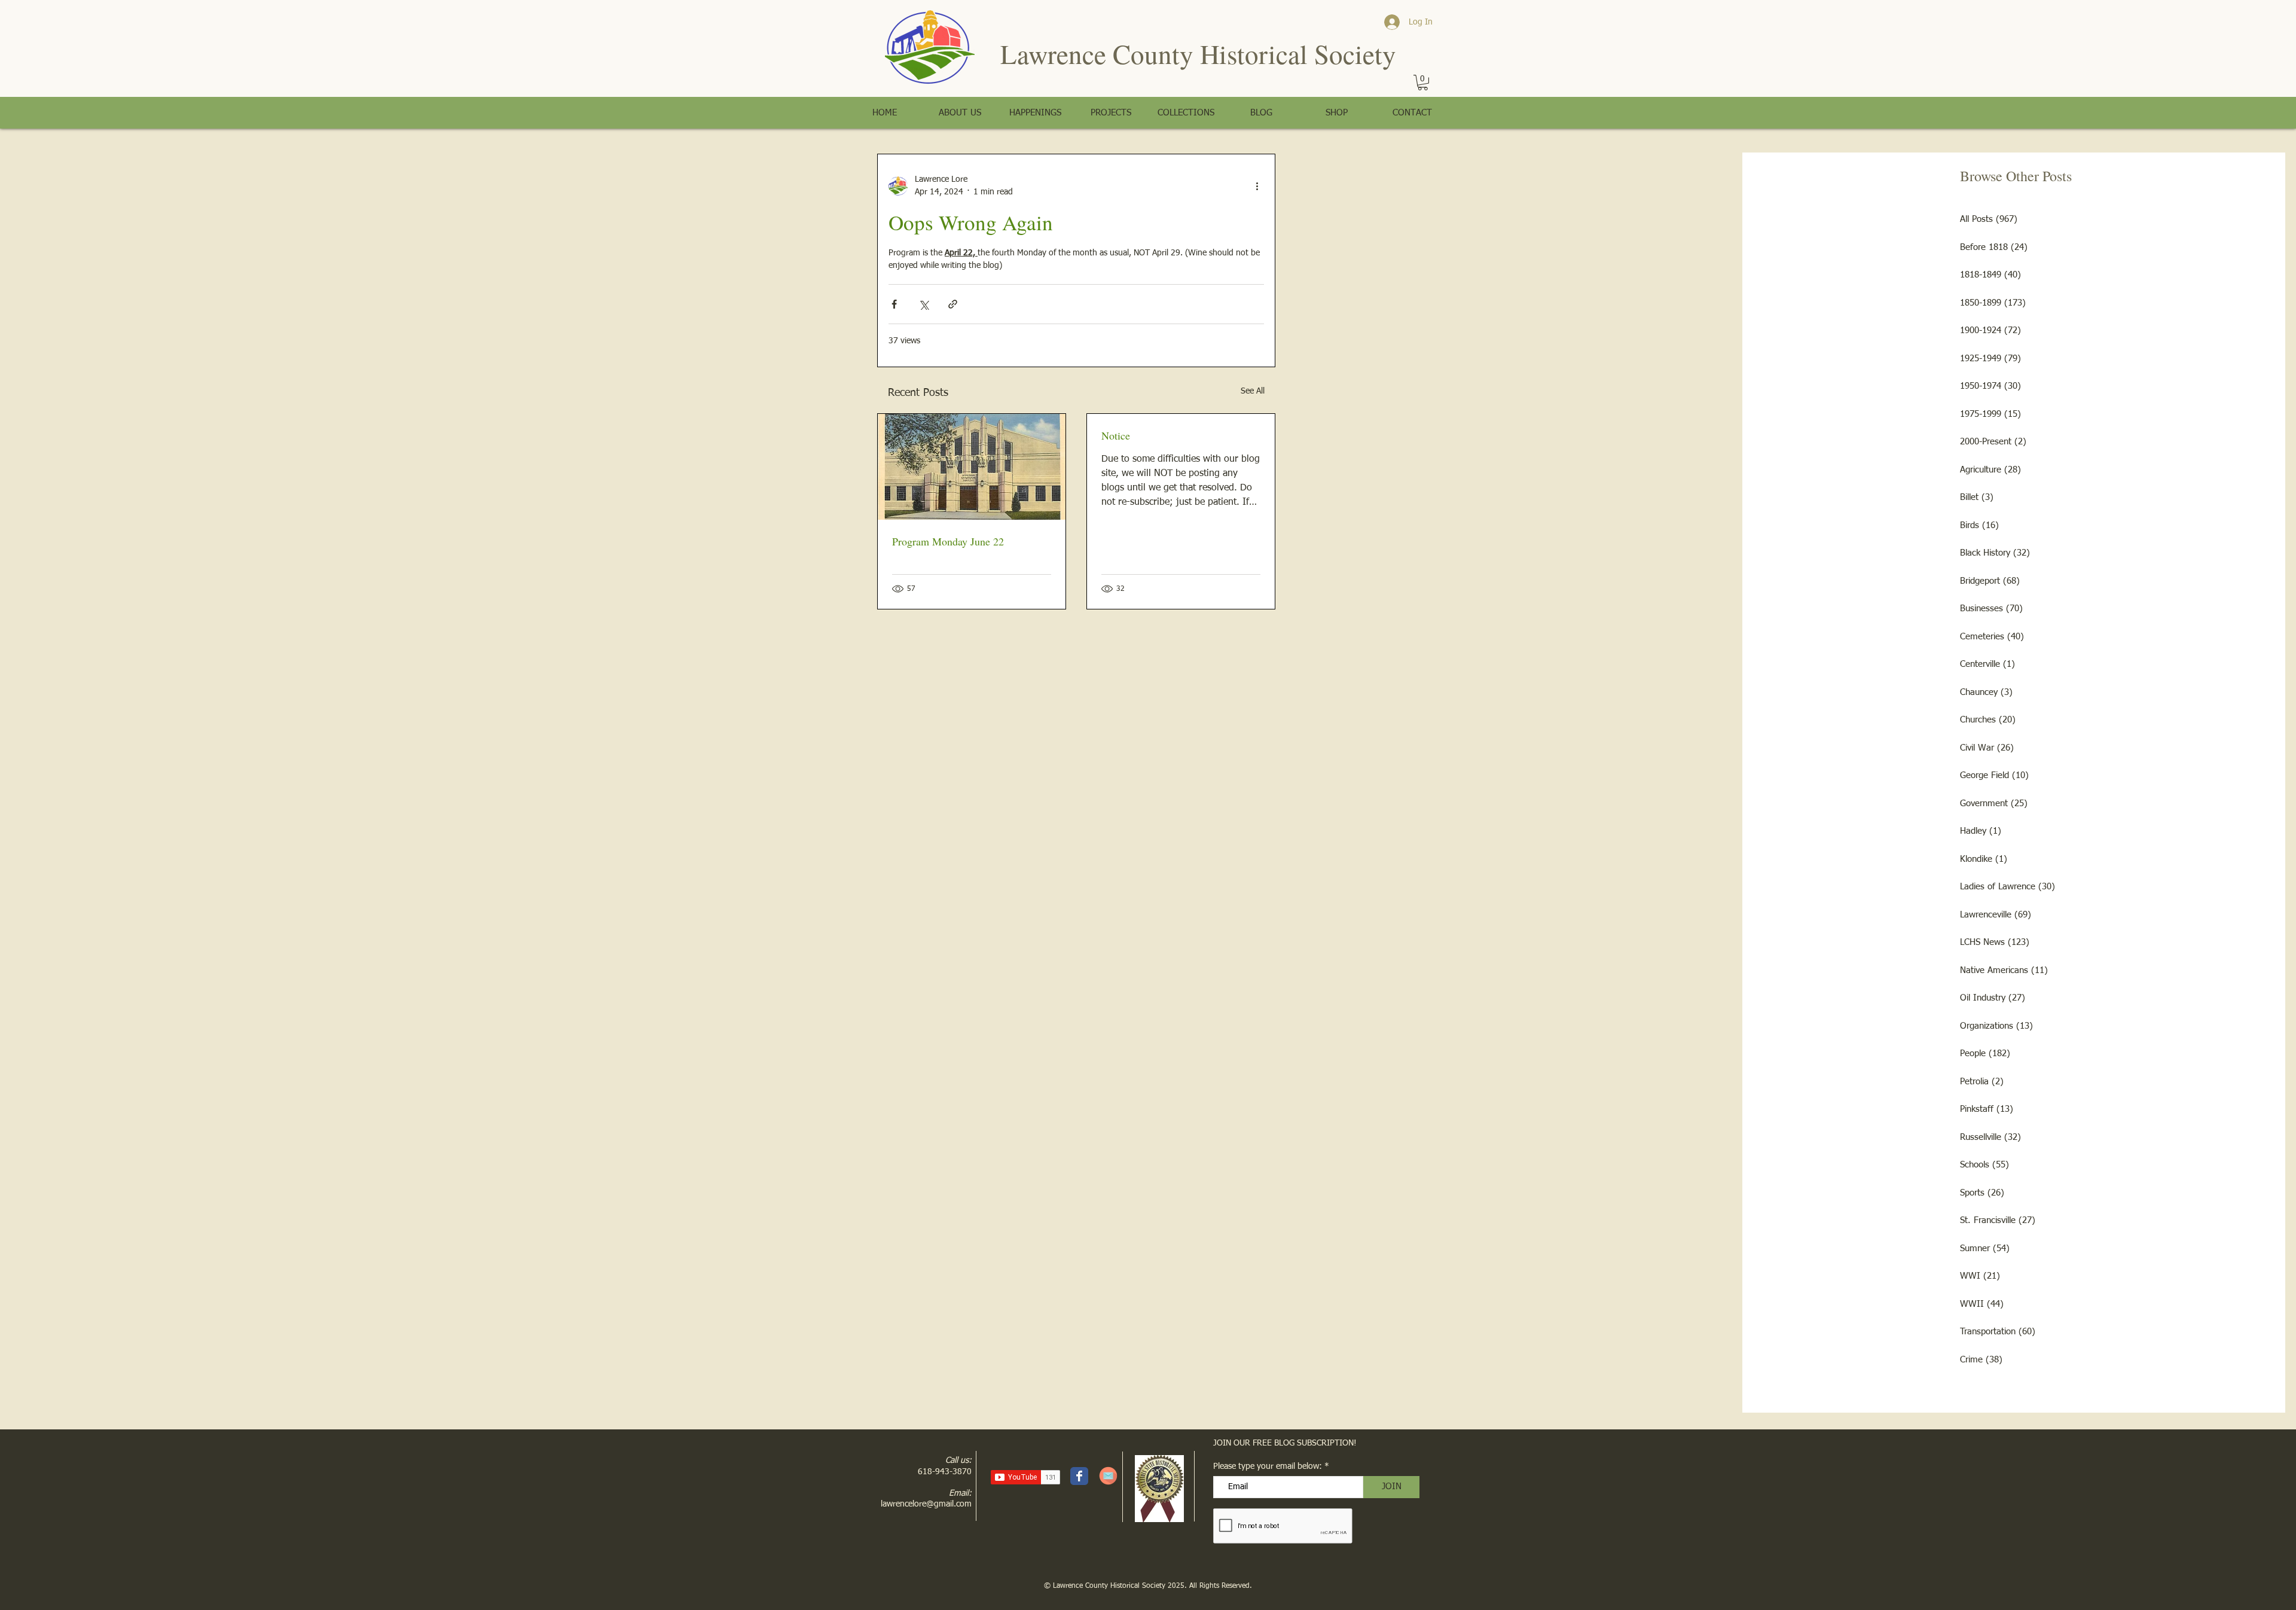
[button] (1423, 83)
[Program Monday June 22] (972, 467)
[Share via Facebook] (894, 304)
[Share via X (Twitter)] (923, 304)
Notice (1116, 435)
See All (1253, 391)
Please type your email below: (1268, 1466)
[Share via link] (953, 304)
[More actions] (1257, 186)
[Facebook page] (1079, 1476)
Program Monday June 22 (948, 541)
